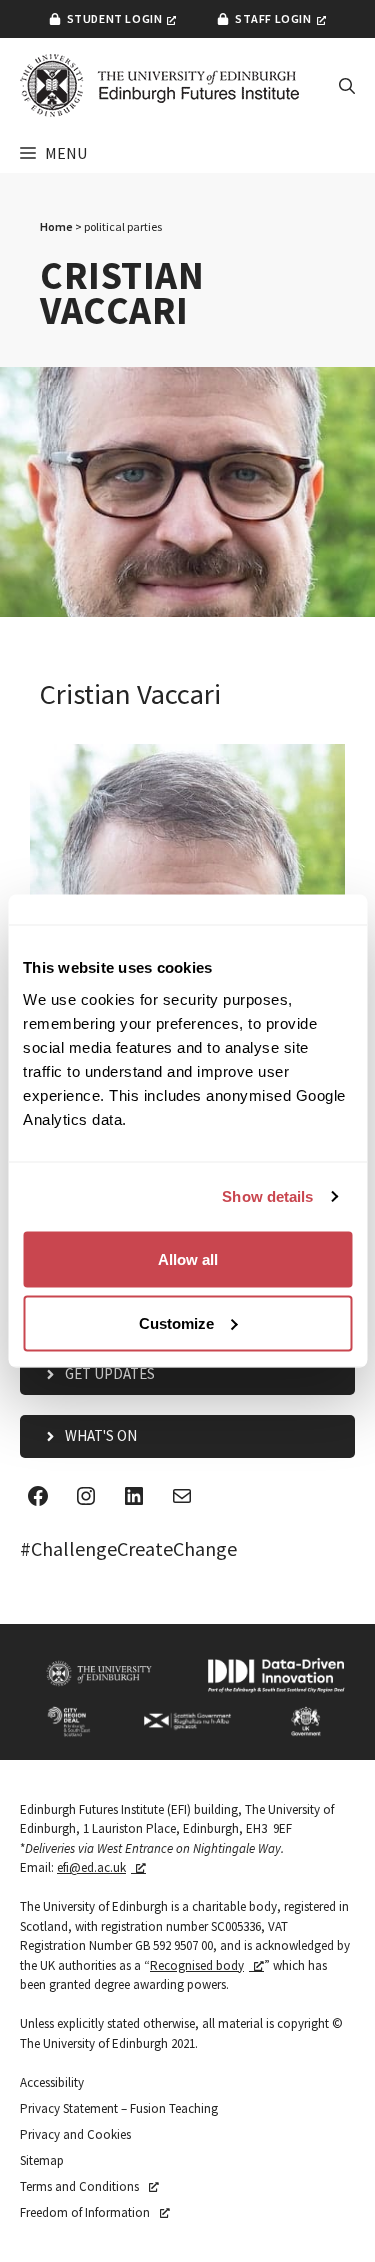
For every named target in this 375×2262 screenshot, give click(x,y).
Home (56, 226)
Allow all (188, 1258)
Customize (176, 1322)
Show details (267, 1196)
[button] (347, 86)
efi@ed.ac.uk (91, 1867)
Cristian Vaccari (130, 694)
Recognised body (197, 1965)
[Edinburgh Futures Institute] (160, 85)
